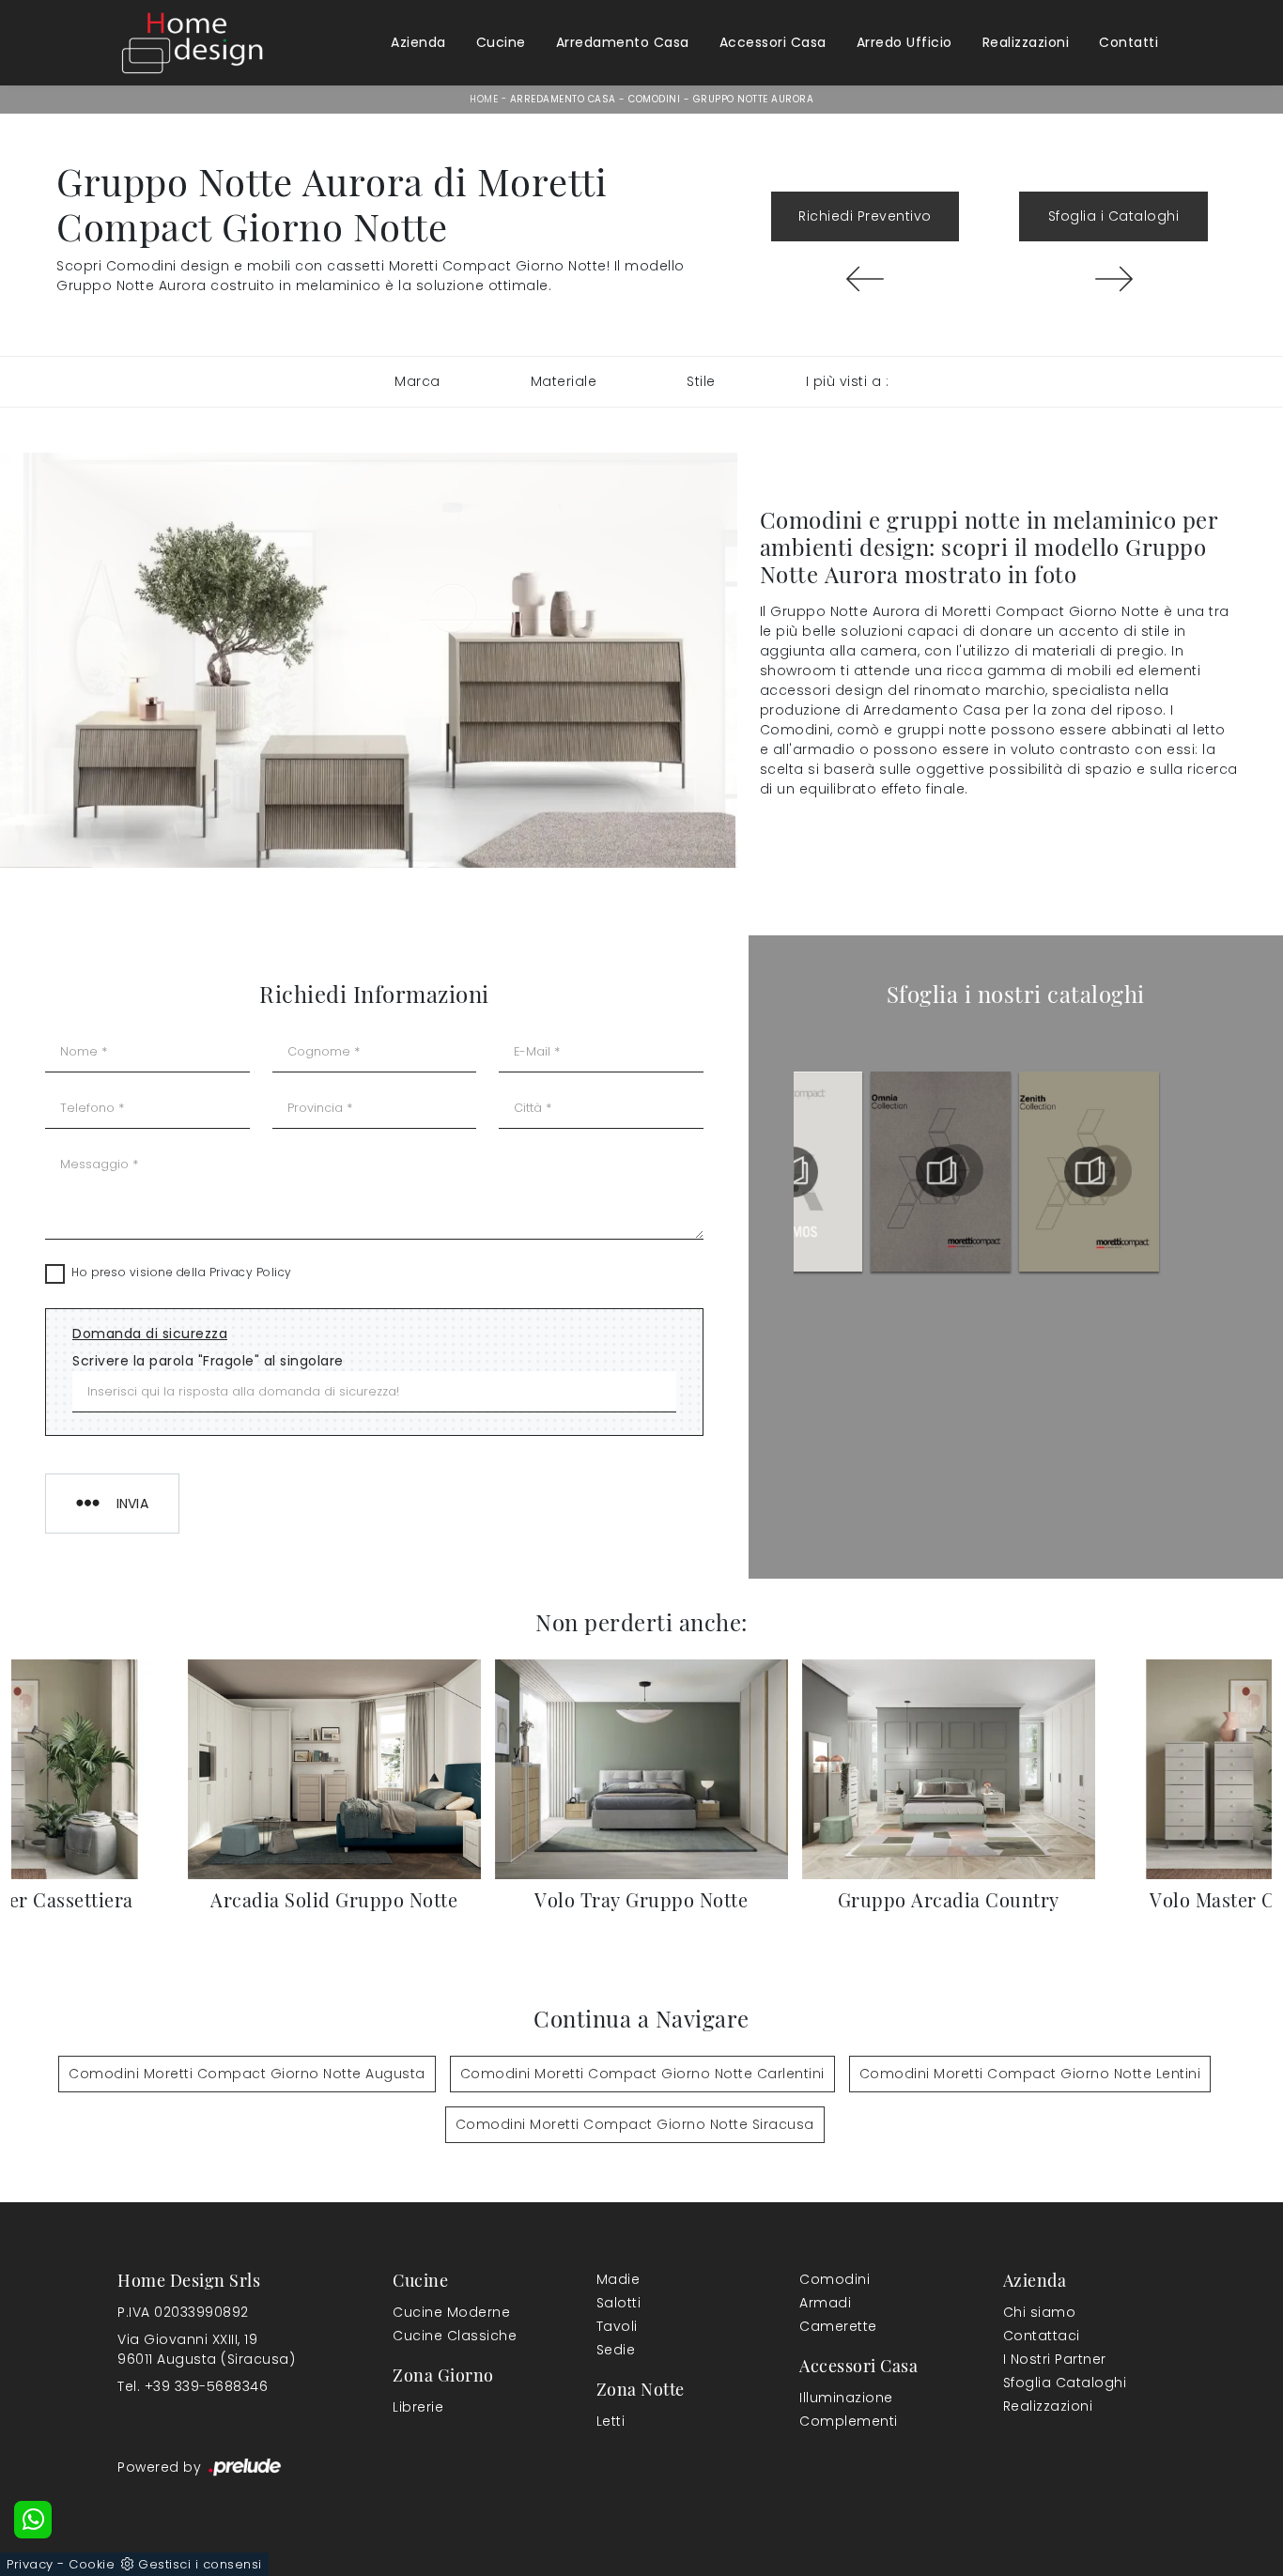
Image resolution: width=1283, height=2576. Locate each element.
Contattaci (1042, 2336)
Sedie (616, 2350)
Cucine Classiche (455, 2336)
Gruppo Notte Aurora (754, 99)
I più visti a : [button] (848, 381)
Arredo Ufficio (904, 42)
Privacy (30, 2564)
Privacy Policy (251, 1272)
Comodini (654, 99)
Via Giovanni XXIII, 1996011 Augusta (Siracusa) (206, 2349)
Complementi (849, 2421)
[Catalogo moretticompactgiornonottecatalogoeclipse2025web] (792, 1172)
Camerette (838, 2326)
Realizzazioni (1026, 42)
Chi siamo (1040, 2312)
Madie (618, 2279)
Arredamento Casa (623, 42)
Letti (611, 2421)
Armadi (825, 2303)
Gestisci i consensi (200, 2564)
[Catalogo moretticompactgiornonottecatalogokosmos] (941, 1172)
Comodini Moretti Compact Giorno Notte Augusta (247, 2074)
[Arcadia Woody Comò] (1113, 279)
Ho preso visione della (182, 1272)
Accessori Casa (773, 42)
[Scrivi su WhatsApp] (33, 2520)
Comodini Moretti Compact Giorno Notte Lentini (1030, 2074)
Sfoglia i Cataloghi (1114, 216)
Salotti (619, 2303)
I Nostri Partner (1055, 2359)
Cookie (92, 2564)
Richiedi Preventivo (865, 216)
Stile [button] (701, 381)
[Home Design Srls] (193, 42)
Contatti (1128, 42)
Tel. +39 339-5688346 (193, 2386)
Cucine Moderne (451, 2312)
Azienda (418, 42)
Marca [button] (417, 381)
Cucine (501, 42)
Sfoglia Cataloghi (1065, 2383)
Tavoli (617, 2326)
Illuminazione (846, 2398)
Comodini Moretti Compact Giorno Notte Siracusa (635, 2124)
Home (484, 99)
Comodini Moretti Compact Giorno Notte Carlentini (642, 2074)
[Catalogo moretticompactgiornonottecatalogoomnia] (1089, 1172)
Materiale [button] (564, 381)
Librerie (418, 2407)
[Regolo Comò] (866, 279)
